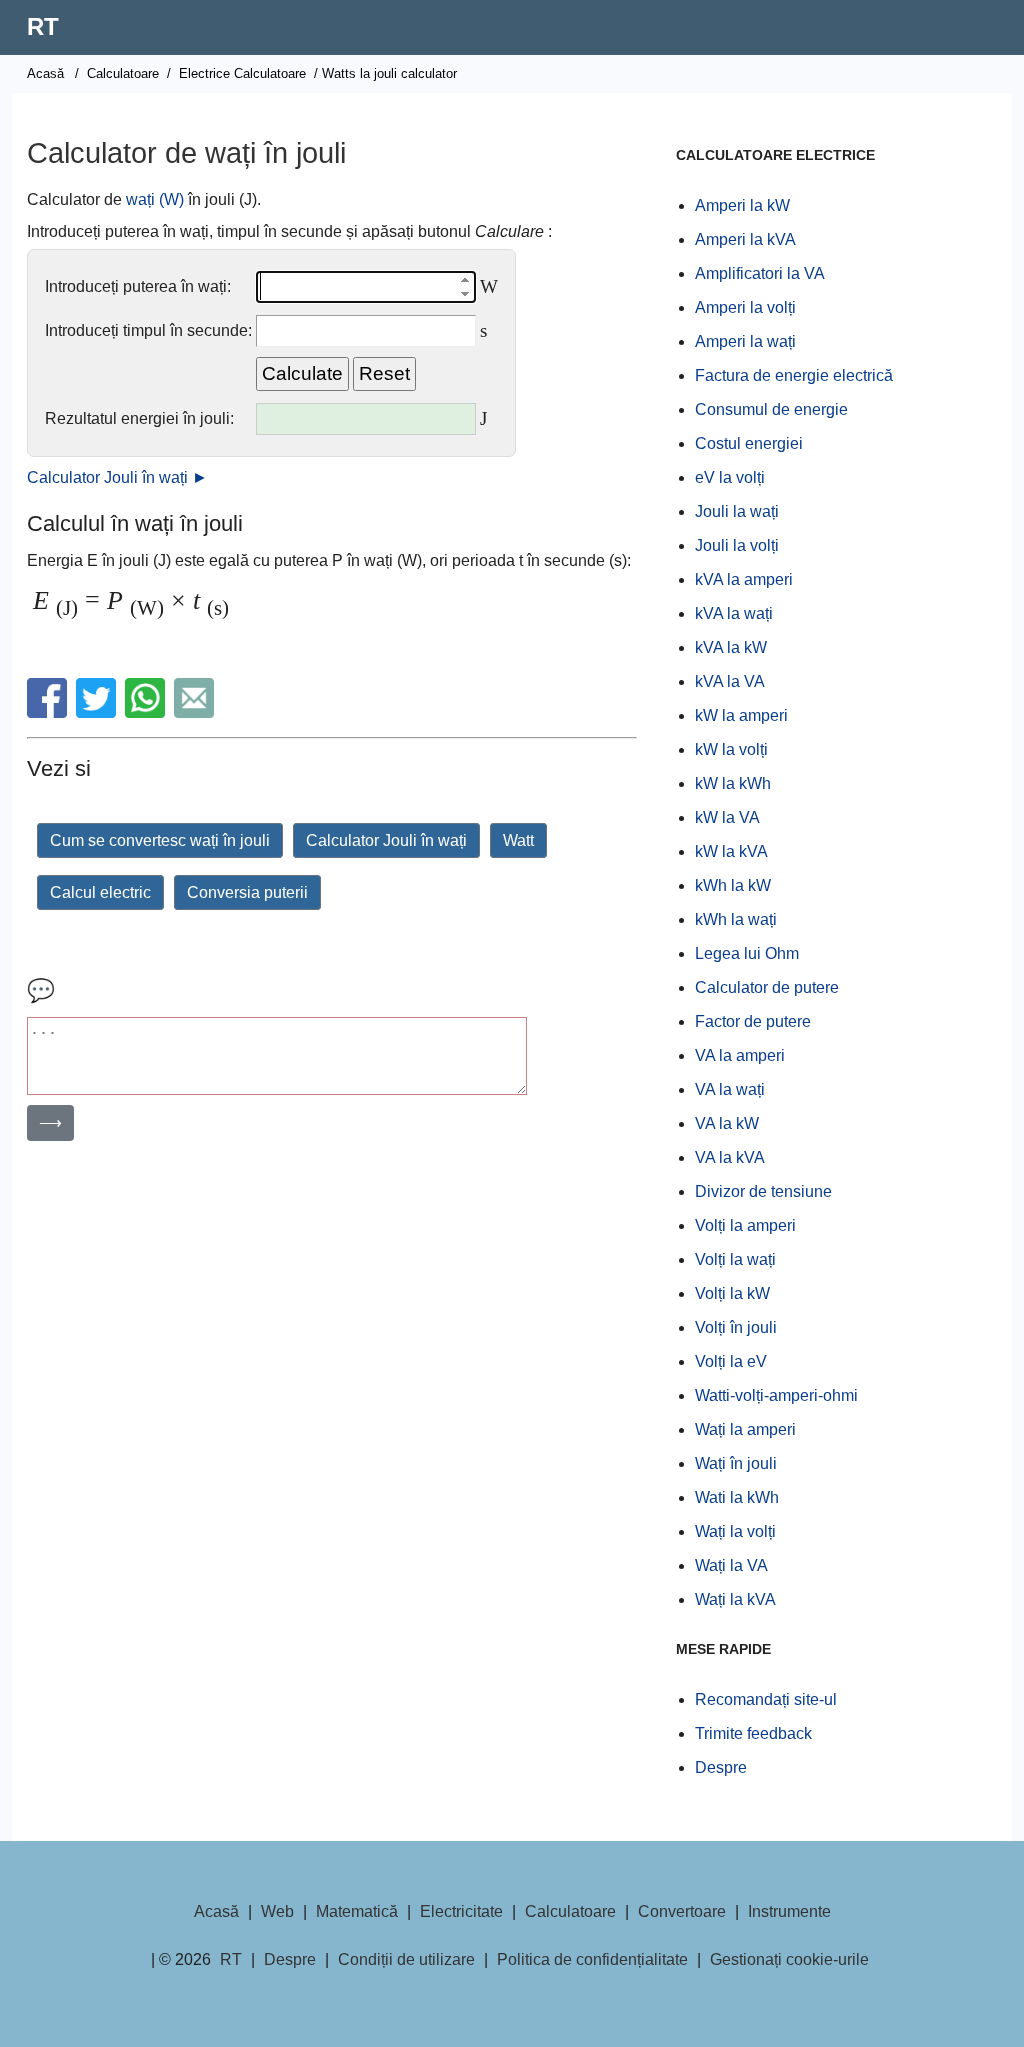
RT (43, 26)
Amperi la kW (742, 205)
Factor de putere (753, 1021)
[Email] (196, 712)
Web (277, 1911)
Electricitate (461, 1911)
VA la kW (727, 1123)
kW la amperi (741, 715)
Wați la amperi (745, 1429)
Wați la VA (731, 1565)
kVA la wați (734, 613)
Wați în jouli (736, 1463)
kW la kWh (733, 783)
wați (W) (155, 199)
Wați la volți (735, 1531)
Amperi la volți (745, 307)
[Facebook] (49, 712)
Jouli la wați (737, 511)
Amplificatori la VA (760, 273)
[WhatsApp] (147, 712)
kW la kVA (731, 851)
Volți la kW (732, 1293)
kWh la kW (733, 885)
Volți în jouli (736, 1327)
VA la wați (730, 1089)
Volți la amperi (745, 1225)
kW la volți (731, 749)
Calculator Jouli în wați (386, 840)
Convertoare (682, 1911)
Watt (518, 840)
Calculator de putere (767, 987)
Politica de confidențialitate (592, 1959)
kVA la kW (731, 647)
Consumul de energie (771, 409)
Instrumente (789, 1911)
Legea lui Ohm (747, 953)
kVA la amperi (744, 579)
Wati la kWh (737, 1497)
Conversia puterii (247, 892)
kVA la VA (730, 681)
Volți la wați (735, 1259)
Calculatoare (123, 73)
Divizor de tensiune (763, 1191)
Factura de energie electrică (794, 375)
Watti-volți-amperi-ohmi (776, 1395)
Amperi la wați (745, 341)
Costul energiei (749, 443)
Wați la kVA (735, 1599)
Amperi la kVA (745, 239)
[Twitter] (98, 712)
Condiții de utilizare (406, 1959)
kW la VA (727, 817)
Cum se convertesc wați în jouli (160, 840)
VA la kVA (730, 1157)
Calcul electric (100, 892)
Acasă (45, 73)
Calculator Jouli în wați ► (117, 477)
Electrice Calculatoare (242, 73)
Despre (721, 1767)
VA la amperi (740, 1055)
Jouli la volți (737, 545)
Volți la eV (731, 1361)
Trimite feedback (753, 1733)
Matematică (357, 1911)
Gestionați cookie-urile (789, 1959)
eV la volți (730, 477)
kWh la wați (736, 919)
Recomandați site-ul (766, 1699)
